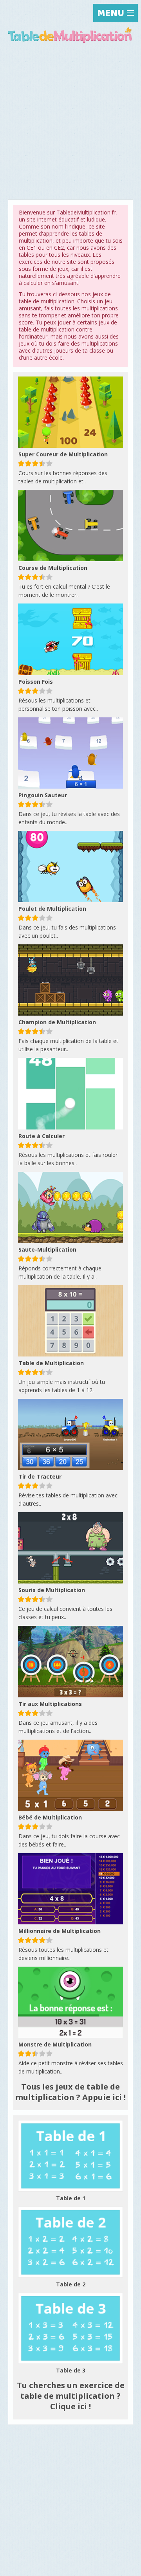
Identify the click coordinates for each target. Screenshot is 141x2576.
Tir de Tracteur (40, 1476)
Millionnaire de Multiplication (60, 1931)
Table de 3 (71, 2370)
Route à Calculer (42, 1136)
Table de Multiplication (51, 1363)
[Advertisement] (70, 124)
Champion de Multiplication (57, 1022)
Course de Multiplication (53, 568)
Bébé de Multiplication (50, 1817)
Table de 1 (71, 2198)
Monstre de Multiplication (55, 2044)
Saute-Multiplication (47, 1249)
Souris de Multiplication (52, 1590)
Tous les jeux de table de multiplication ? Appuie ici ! (70, 2092)
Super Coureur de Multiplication (63, 454)
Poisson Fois (36, 682)
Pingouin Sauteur (43, 795)
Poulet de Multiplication (52, 909)
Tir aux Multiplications (50, 1704)
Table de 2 (71, 2284)
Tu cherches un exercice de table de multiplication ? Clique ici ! (71, 2396)
